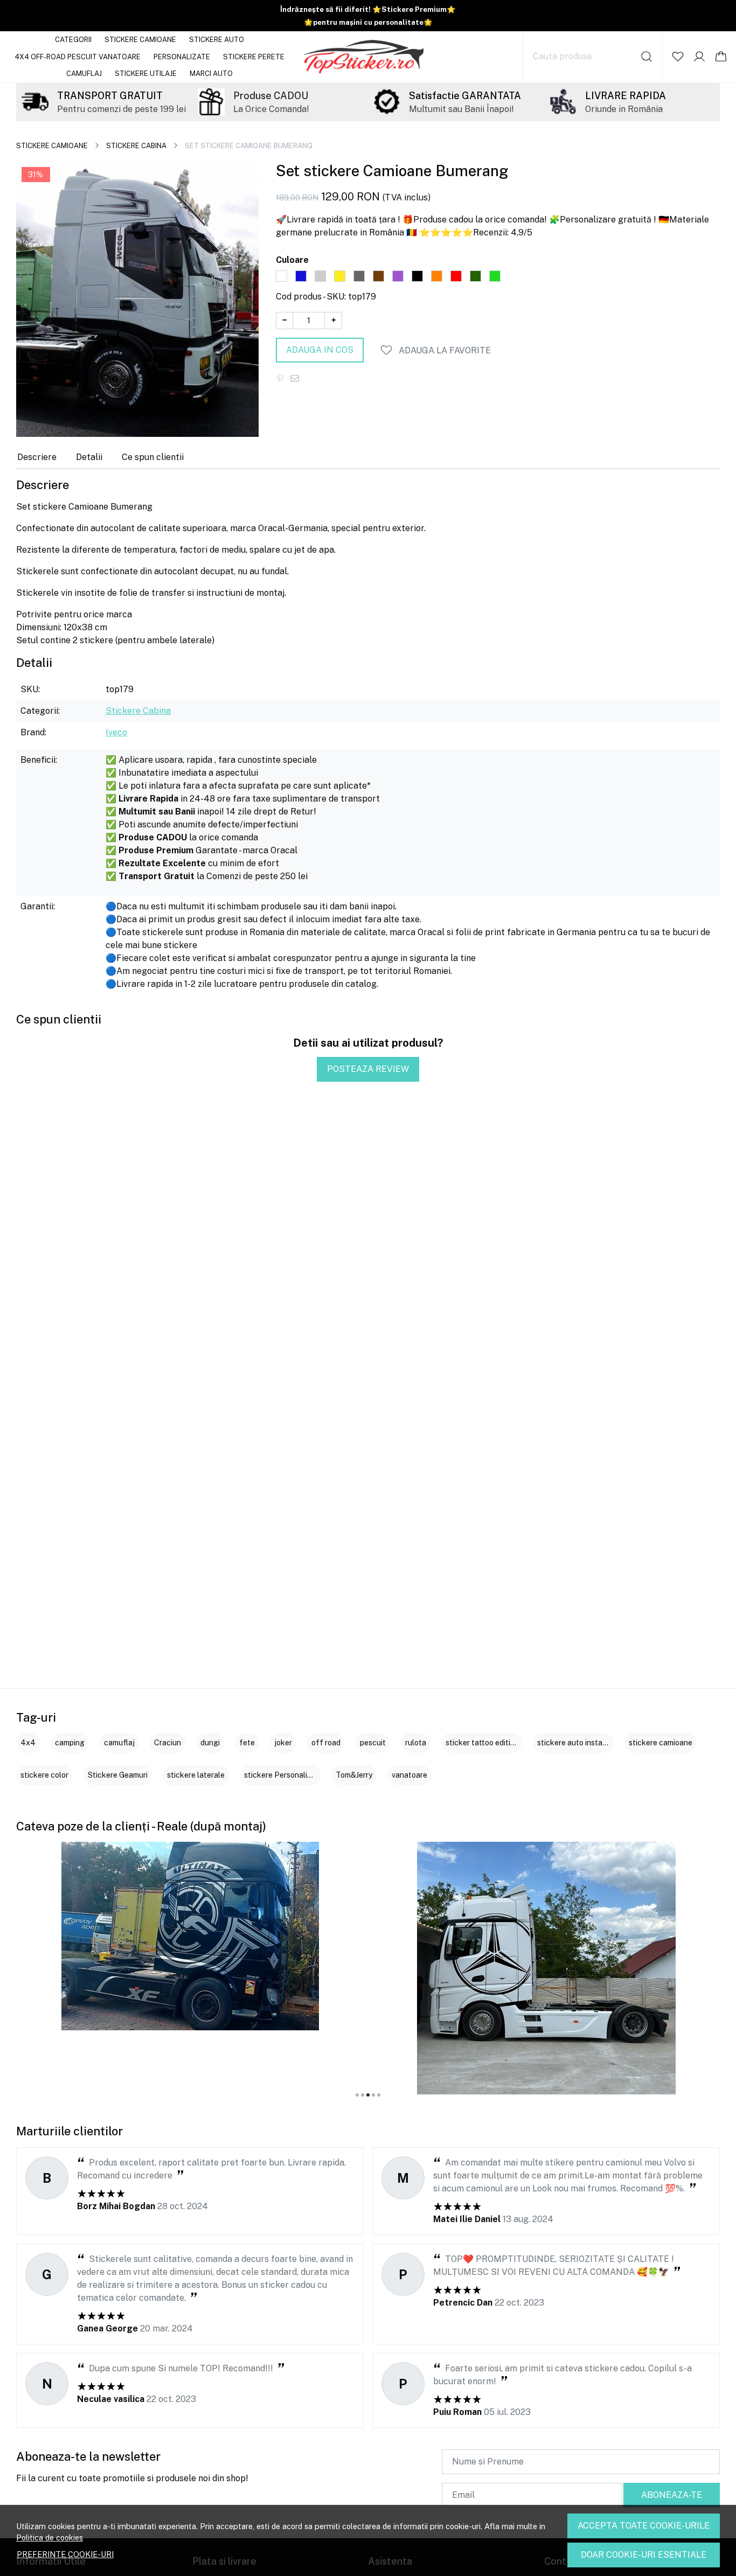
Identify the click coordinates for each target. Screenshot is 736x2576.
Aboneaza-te (672, 2495)
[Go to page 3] (368, 2095)
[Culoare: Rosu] (456, 276)
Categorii (73, 40)
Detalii (89, 457)
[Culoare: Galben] (340, 276)
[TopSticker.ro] (368, 57)
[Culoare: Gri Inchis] (359, 276)
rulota (416, 1743)
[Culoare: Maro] (379, 276)
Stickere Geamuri (118, 1775)
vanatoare (409, 1775)
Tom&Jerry (354, 1775)
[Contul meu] (699, 57)
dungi (210, 1743)
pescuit (373, 1743)
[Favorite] (678, 57)
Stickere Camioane (140, 40)
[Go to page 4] (373, 2095)
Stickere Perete (254, 57)
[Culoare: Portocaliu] (437, 276)
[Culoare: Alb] (282, 276)
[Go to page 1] (357, 2095)
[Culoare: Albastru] (301, 276)
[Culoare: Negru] (417, 276)
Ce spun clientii (153, 457)
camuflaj (119, 1743)
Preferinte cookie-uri (65, 2554)
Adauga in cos (320, 350)
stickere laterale (196, 1775)
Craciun (168, 1743)
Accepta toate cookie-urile (644, 2526)
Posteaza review (368, 1069)
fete (247, 1743)
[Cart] (721, 57)
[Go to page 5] (379, 2095)
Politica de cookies (50, 2537)
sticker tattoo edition (482, 1743)
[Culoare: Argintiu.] (320, 276)
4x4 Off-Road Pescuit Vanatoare (78, 57)
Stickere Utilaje (146, 74)
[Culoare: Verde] (475, 276)
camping (70, 1743)
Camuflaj (84, 74)
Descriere (37, 457)
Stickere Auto (217, 40)
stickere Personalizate (284, 1775)
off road (326, 1743)
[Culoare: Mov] (398, 276)
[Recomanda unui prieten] (298, 378)
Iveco (116, 732)
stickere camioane (661, 1743)
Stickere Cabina (136, 146)
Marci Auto (211, 74)
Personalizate (182, 57)
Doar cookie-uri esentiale (644, 2555)
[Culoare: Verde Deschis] (495, 276)
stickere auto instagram (579, 1743)
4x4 (28, 1743)
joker (283, 1743)
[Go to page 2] (363, 2095)
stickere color (44, 1775)
